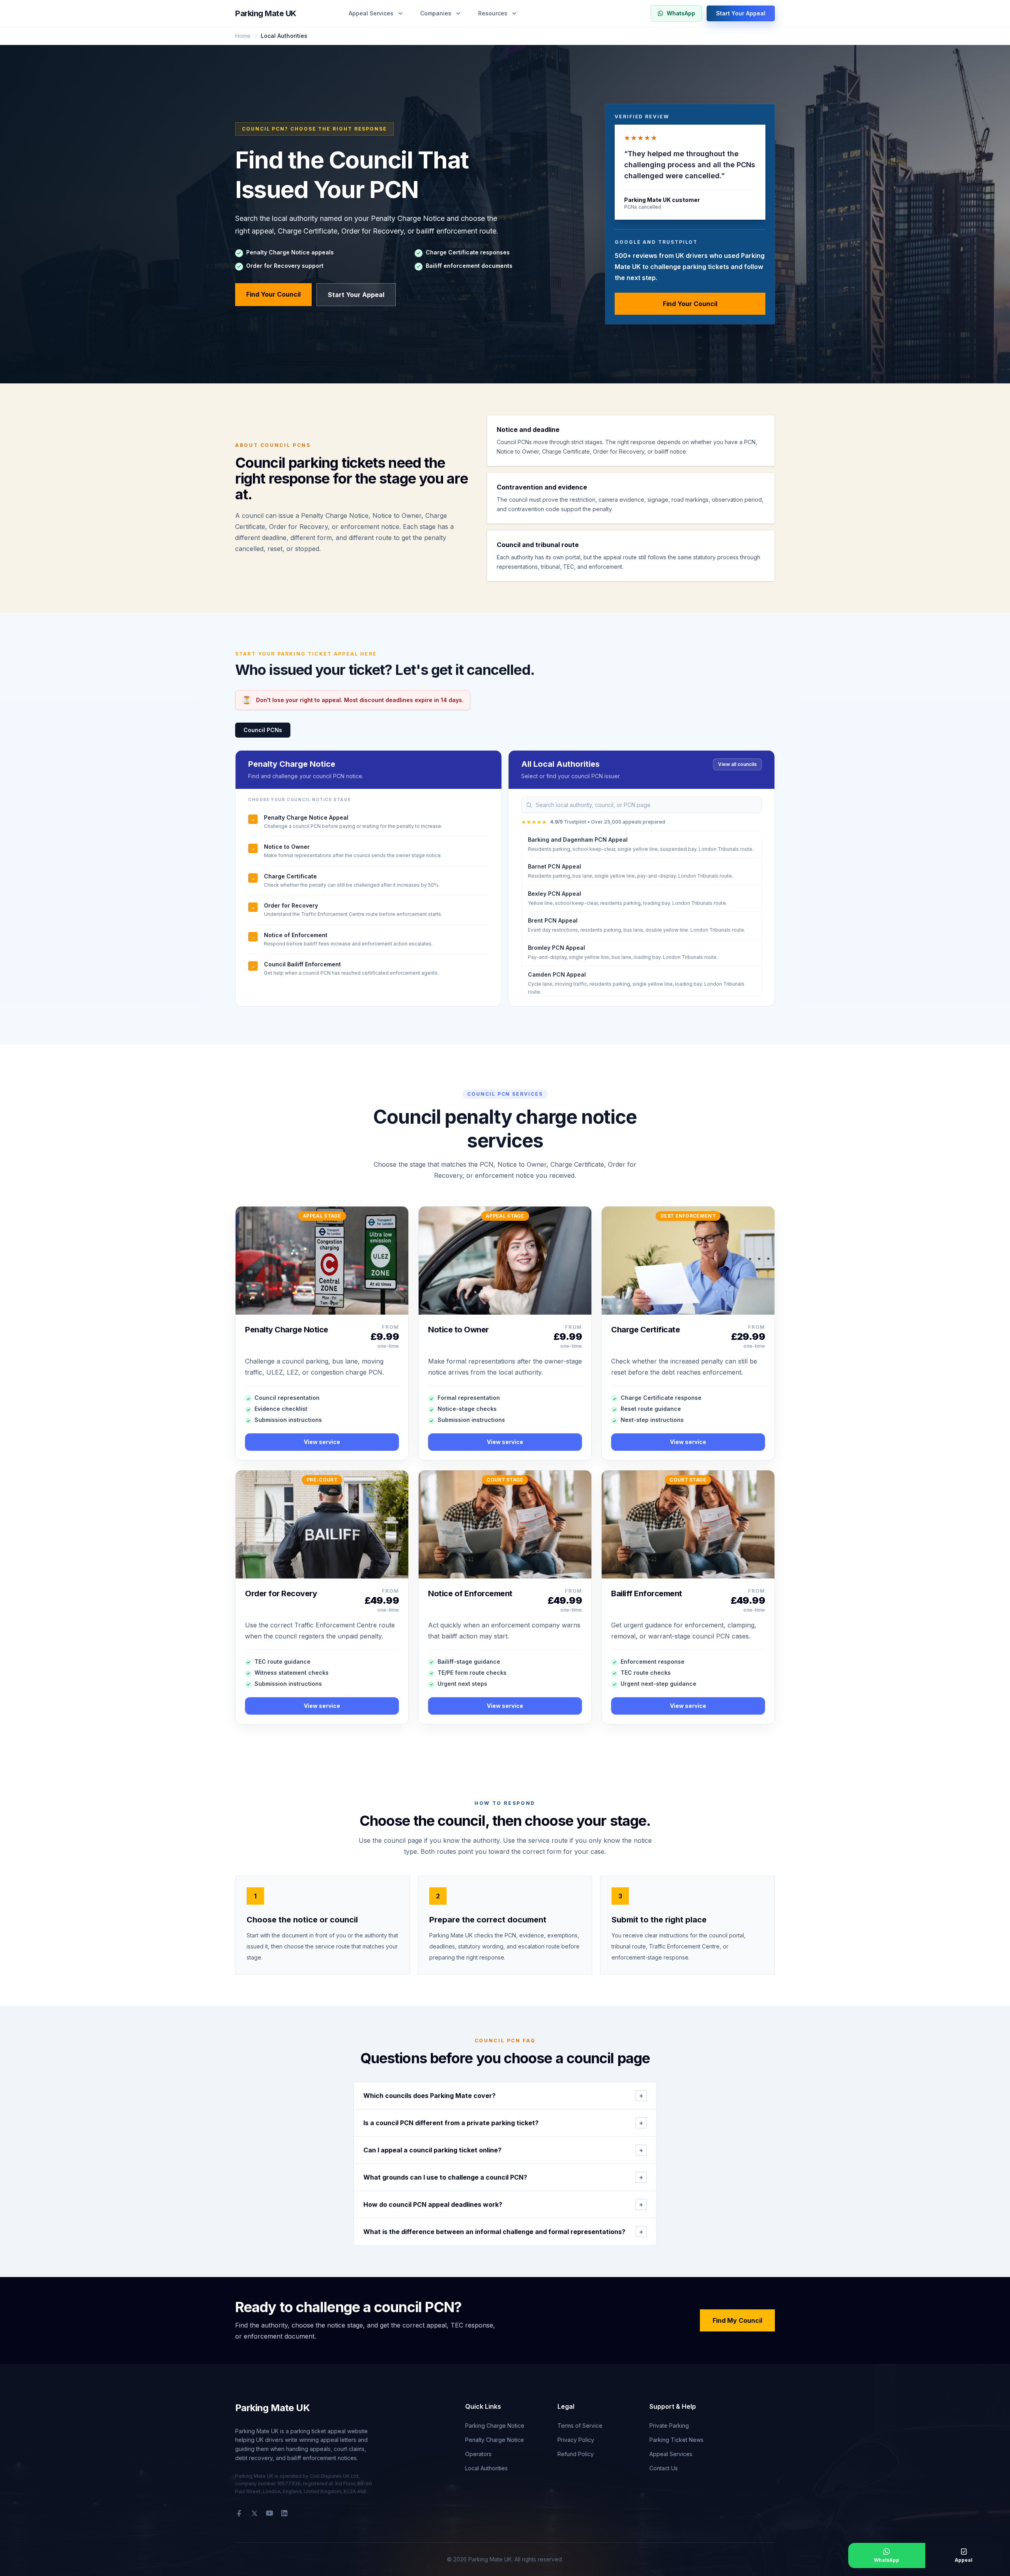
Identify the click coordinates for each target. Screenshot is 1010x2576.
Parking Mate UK (266, 13)
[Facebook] (239, 2513)
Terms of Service (580, 2426)
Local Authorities (486, 2468)
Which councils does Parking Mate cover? (503, 2096)
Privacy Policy (576, 2440)
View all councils (737, 764)
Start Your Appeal (741, 13)
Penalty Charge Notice (495, 2440)
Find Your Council (273, 294)
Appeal (964, 2560)
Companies (436, 13)
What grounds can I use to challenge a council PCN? (503, 2177)
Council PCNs (263, 730)
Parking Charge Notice (495, 2426)
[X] (254, 2513)
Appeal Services (371, 13)
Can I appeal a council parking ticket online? (503, 2150)
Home (243, 36)
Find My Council (737, 2320)
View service (322, 1442)
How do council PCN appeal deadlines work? (503, 2204)
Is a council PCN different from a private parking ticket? (503, 2123)
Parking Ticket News (676, 2440)
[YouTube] (269, 2513)
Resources (493, 13)
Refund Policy (576, 2454)
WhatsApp (681, 13)
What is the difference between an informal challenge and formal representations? (503, 2232)
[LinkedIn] (284, 2513)
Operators (478, 2454)
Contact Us (664, 2468)
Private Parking (669, 2426)
